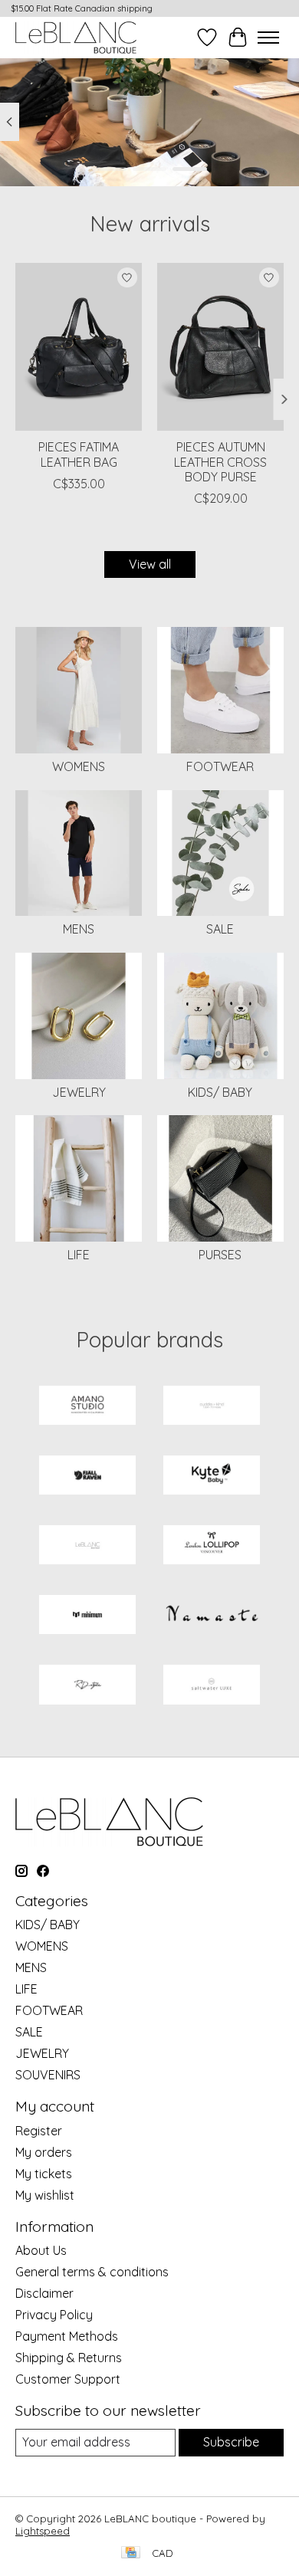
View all (150, 564)
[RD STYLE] (87, 1686)
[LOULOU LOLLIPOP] (212, 1546)
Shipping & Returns (69, 2358)
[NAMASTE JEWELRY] (212, 1616)
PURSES (220, 1255)
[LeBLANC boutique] (76, 37)
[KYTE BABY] (212, 1477)
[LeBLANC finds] (87, 1546)
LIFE (79, 1255)
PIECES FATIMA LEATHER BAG (79, 454)
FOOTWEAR (220, 766)
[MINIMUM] (87, 1616)
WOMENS (79, 766)
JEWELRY (79, 1092)
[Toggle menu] (268, 38)
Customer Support (68, 2379)
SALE (220, 929)
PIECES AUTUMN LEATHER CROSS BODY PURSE (220, 461)
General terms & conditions (92, 2272)
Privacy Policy (54, 2315)
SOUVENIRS (48, 2075)
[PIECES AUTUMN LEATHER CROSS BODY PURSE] (220, 347)
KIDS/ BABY (220, 1092)
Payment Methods (67, 2336)
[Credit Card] (131, 2553)
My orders (44, 2152)
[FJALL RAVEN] (87, 1477)
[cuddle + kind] (212, 1407)
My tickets (44, 2174)
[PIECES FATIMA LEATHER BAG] (79, 347)
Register (39, 2131)
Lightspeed (43, 2531)
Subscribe (231, 2442)
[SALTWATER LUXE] (212, 1686)
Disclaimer (44, 2293)
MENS (79, 929)
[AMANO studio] (87, 1407)
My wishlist (45, 2195)
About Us (41, 2250)
